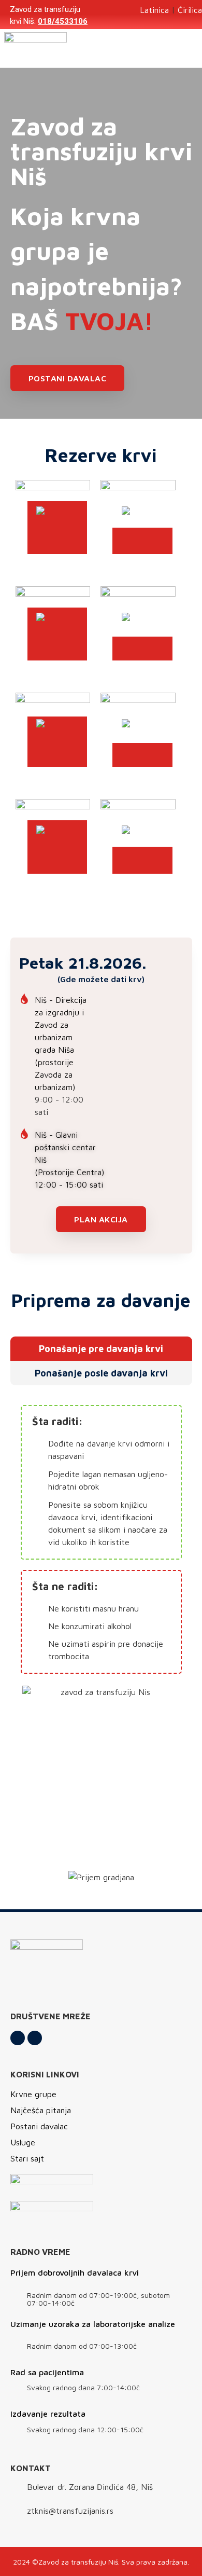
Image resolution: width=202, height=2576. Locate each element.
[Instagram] (35, 2038)
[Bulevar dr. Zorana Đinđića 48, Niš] (16, 2488)
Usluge (23, 2142)
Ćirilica (190, 10)
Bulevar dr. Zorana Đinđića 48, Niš (90, 2487)
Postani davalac (39, 2126)
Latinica (154, 10)
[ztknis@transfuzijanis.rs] (16, 2512)
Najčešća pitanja (41, 2110)
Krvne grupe (33, 2094)
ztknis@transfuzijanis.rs (70, 2511)
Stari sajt (27, 2158)
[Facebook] (18, 2038)
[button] (188, 49)
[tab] (101, 1349)
